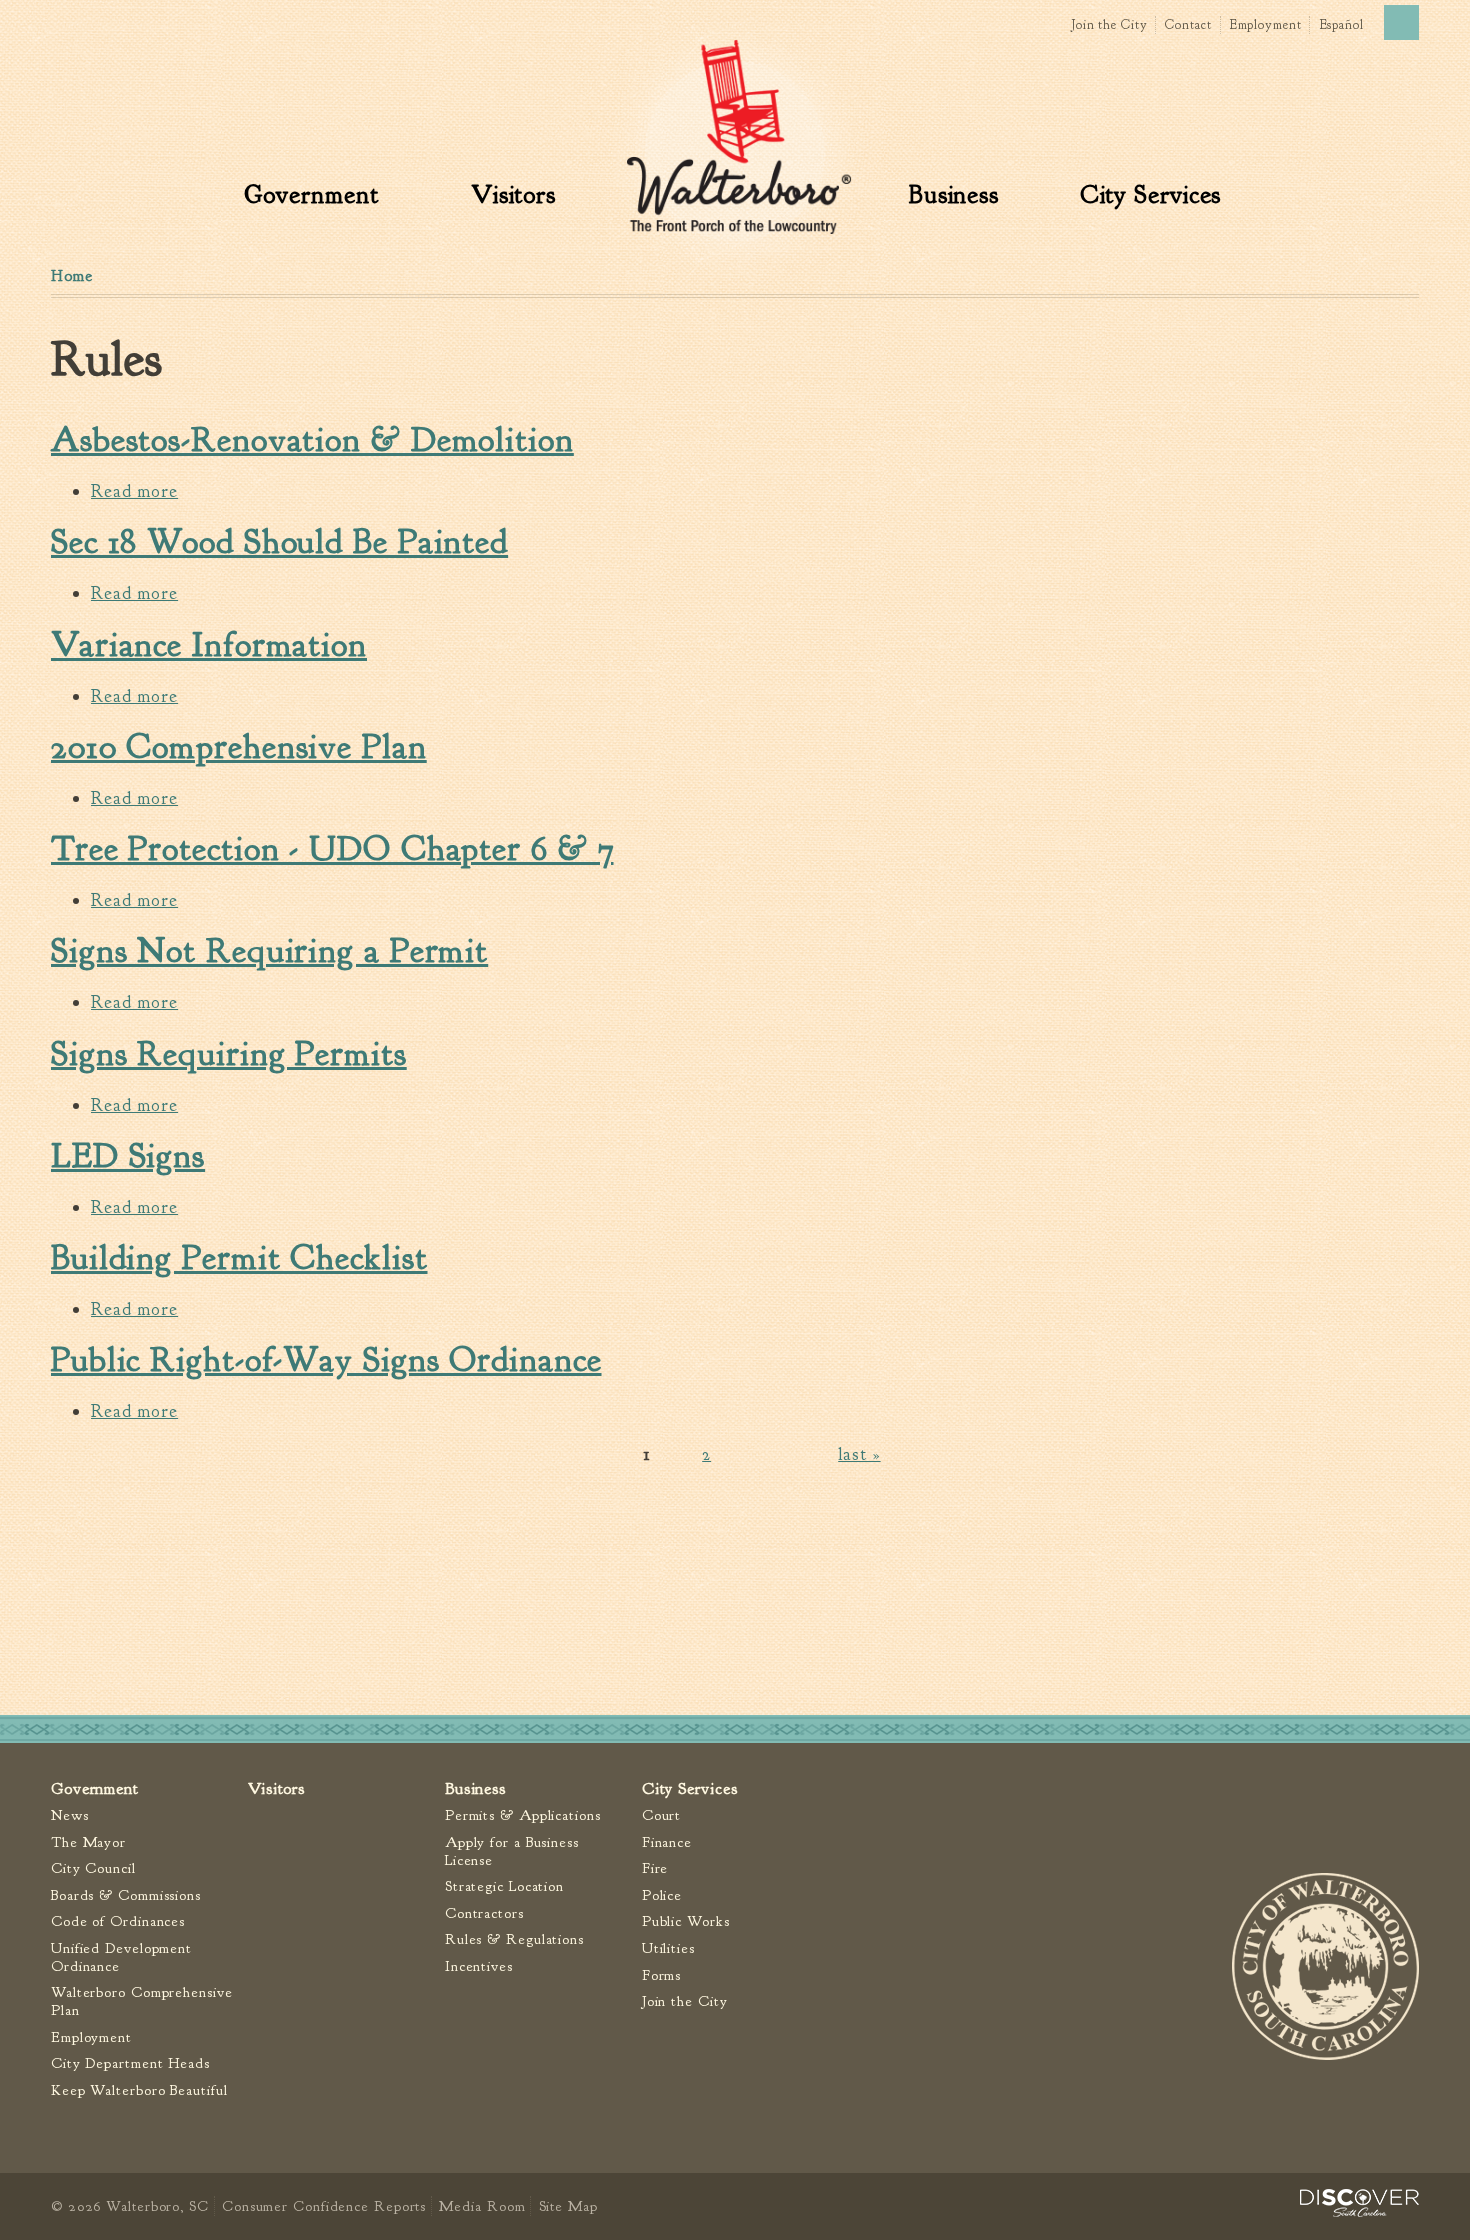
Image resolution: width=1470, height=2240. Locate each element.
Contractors (484, 1913)
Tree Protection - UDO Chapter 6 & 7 (332, 849)
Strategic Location (504, 1886)
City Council (93, 1868)
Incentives (479, 1966)
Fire (655, 1868)
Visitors (513, 195)
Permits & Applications (523, 1815)
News (70, 1815)
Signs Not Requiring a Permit (269, 951)
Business (954, 195)
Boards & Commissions (126, 1895)
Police (662, 1895)
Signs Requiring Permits (229, 1054)
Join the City (1109, 25)
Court (662, 1815)
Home (72, 276)
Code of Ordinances (118, 1921)
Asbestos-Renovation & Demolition (312, 440)
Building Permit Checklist (239, 1258)
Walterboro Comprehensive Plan (142, 2001)
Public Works (686, 1921)
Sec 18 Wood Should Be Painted (279, 542)
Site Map (568, 2206)
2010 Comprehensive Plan (239, 747)
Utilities (668, 1948)
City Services (1150, 195)
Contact (1188, 25)
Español (1341, 25)
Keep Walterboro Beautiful (139, 2090)
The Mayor (88, 1842)
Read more (134, 491)
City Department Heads (130, 2063)
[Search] (1401, 22)
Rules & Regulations (514, 1939)
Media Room (482, 2206)
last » (859, 1454)
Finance (667, 1842)
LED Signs (128, 1156)
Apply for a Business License (512, 1851)
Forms (662, 1975)
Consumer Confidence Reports (324, 2206)
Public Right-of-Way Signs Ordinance (326, 1360)
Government (311, 195)
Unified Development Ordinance (121, 1957)
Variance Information (209, 645)
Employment (1266, 25)
